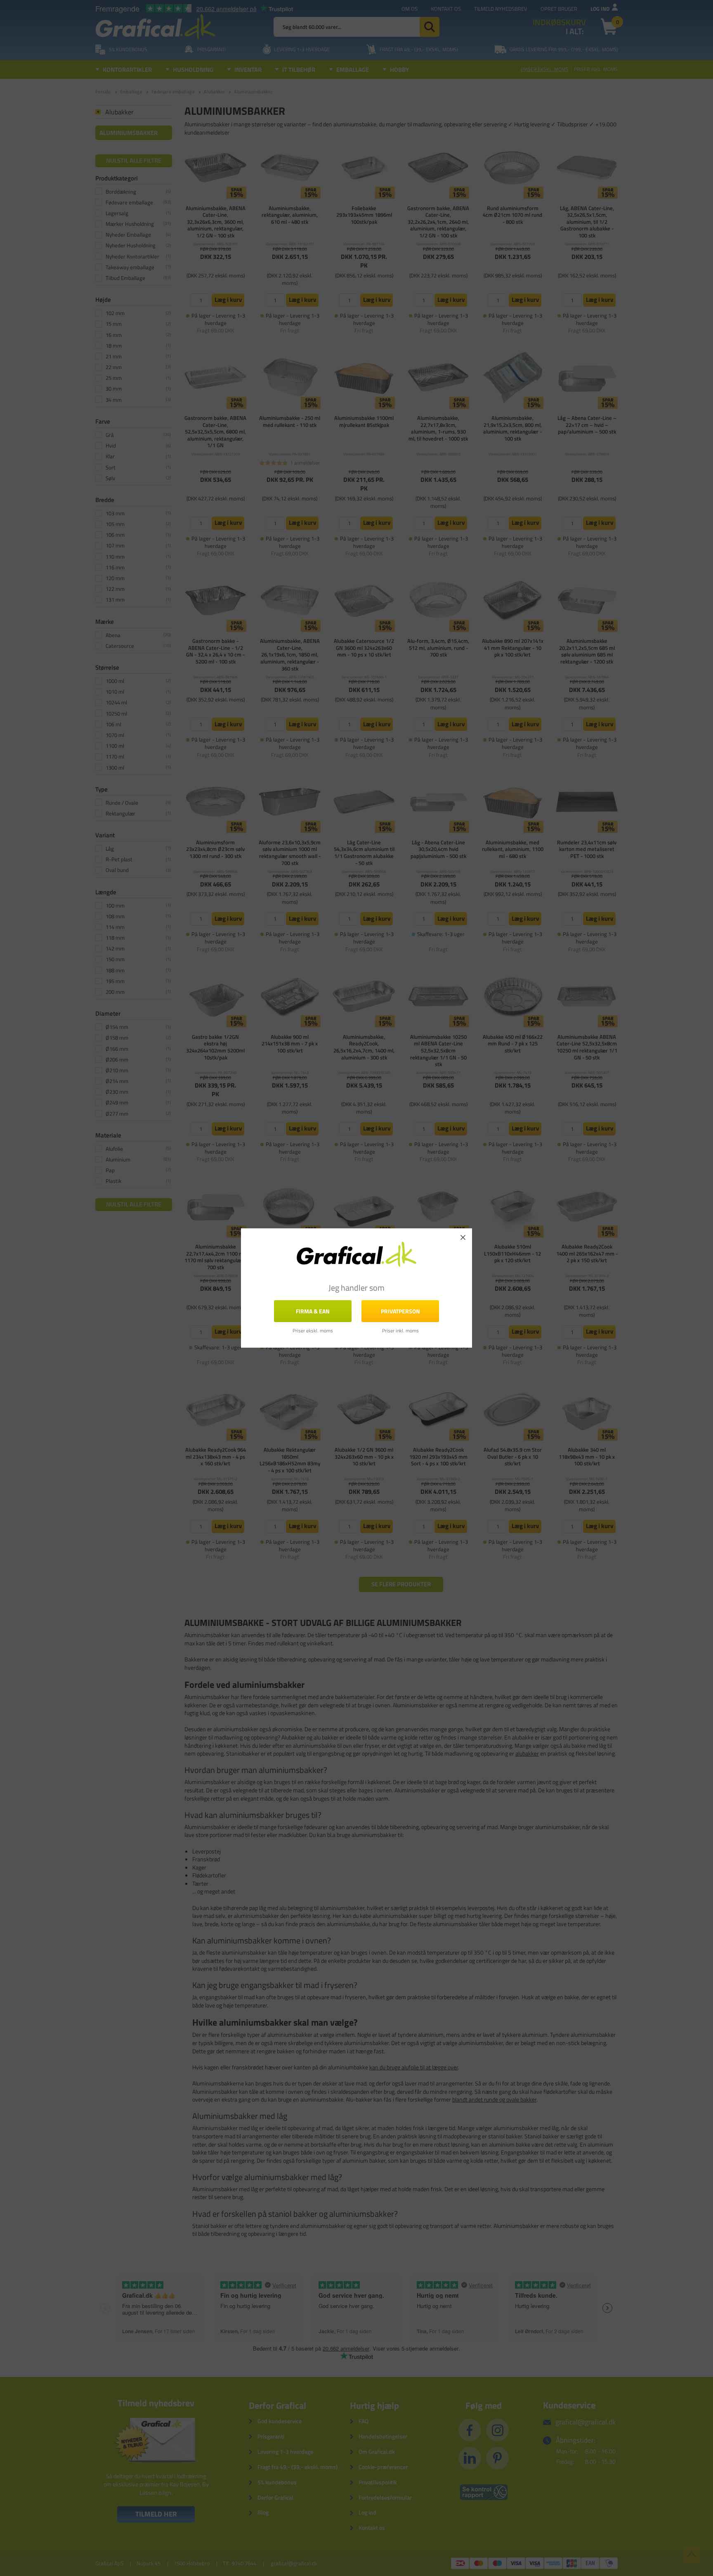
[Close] (463, 1237)
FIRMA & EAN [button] (313, 1311)
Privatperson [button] (400, 1311)
